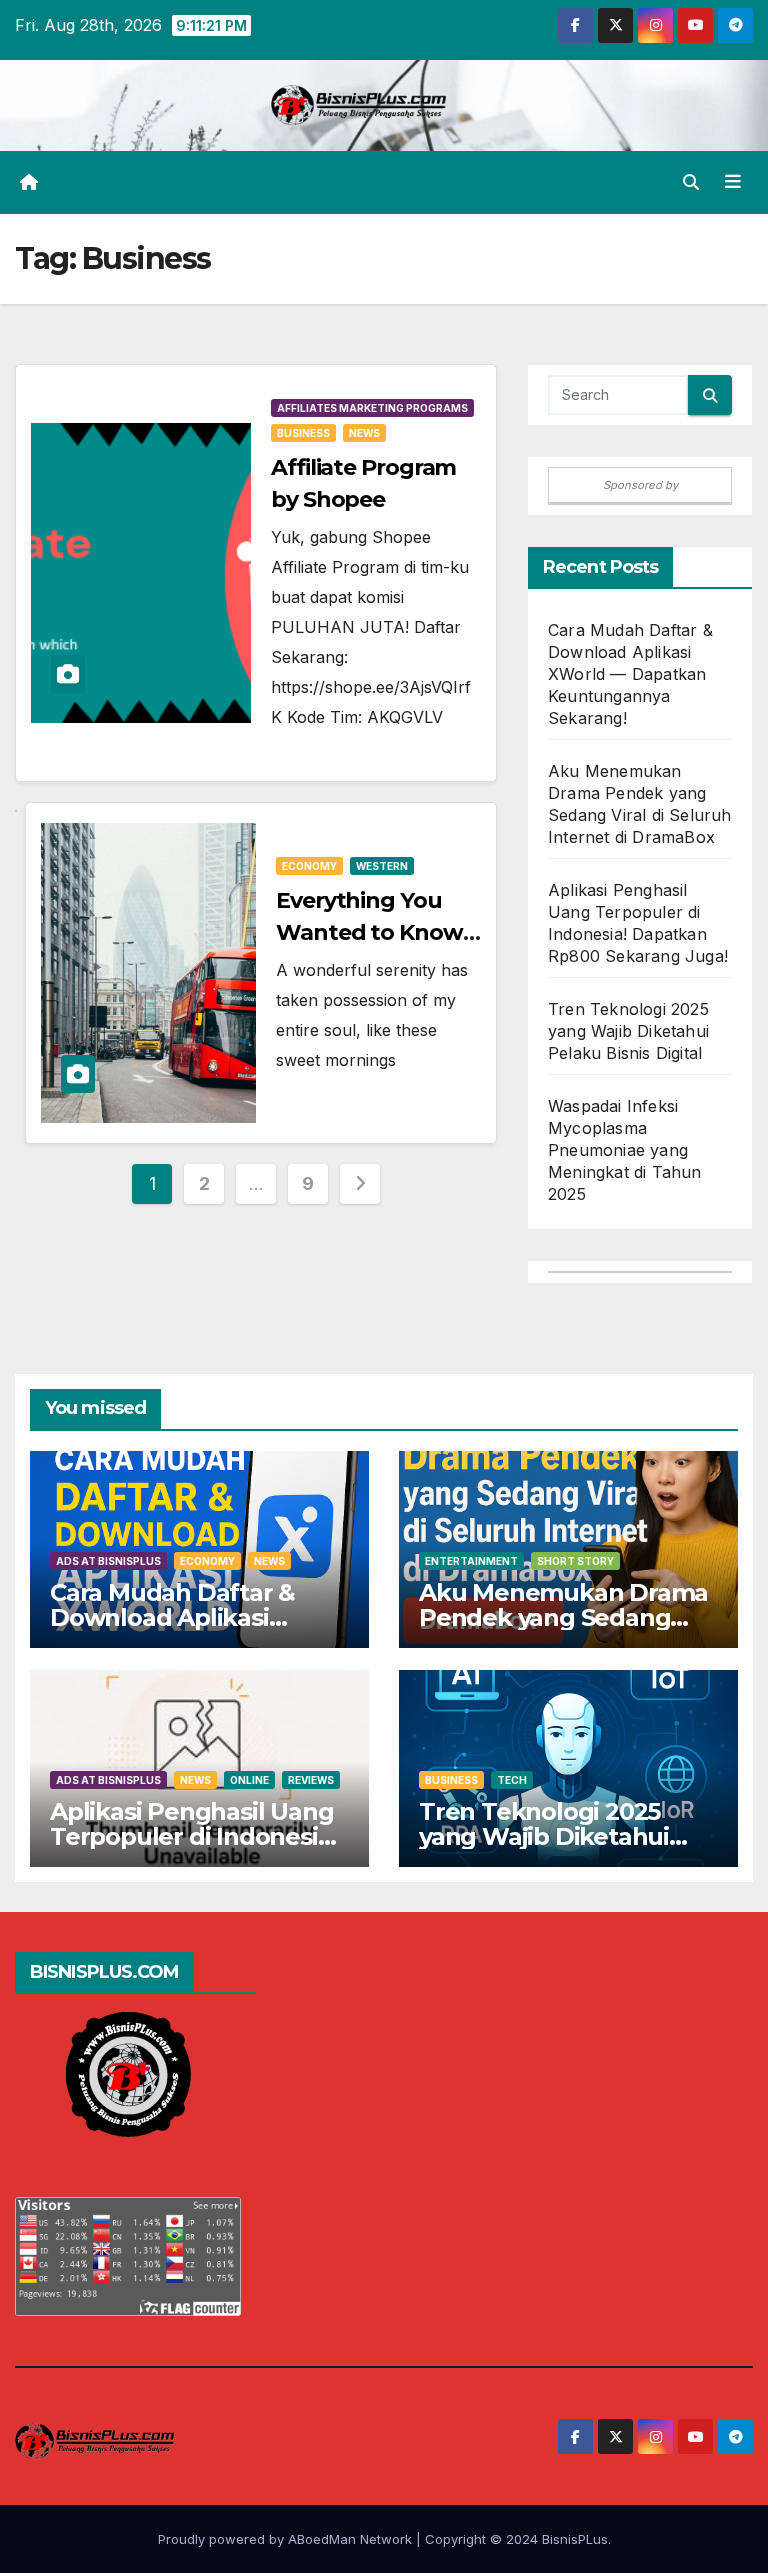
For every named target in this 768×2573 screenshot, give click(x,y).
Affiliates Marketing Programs (372, 408)
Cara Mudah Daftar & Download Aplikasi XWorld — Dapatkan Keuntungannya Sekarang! (630, 674)
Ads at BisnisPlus (108, 1561)
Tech (512, 1780)
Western (382, 866)
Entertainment (471, 1561)
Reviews (311, 1780)
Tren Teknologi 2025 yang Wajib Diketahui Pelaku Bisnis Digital (628, 1031)
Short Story (575, 1561)
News (364, 433)
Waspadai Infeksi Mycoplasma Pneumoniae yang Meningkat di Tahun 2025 (625, 1150)
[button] (691, 182)
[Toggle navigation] (733, 182)
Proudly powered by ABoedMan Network (287, 2539)
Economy (309, 866)
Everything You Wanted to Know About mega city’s (373, 932)
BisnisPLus (575, 2539)
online (249, 1780)
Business (303, 433)
